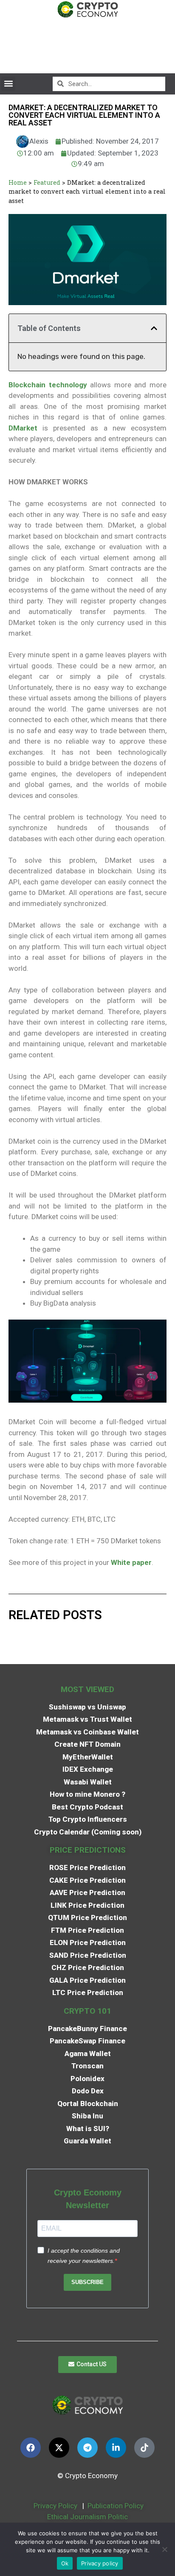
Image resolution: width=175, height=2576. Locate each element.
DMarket (23, 428)
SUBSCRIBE (87, 2282)
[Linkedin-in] (116, 2448)
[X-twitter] (59, 2448)
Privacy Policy (55, 2506)
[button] (8, 84)
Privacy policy (100, 2563)
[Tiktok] (144, 2448)
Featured (47, 182)
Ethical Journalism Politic (88, 2517)
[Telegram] (87, 2448)
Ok (65, 2563)
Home (18, 182)
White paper (131, 1562)
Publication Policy (116, 2506)
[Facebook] (31, 2448)
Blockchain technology (48, 385)
